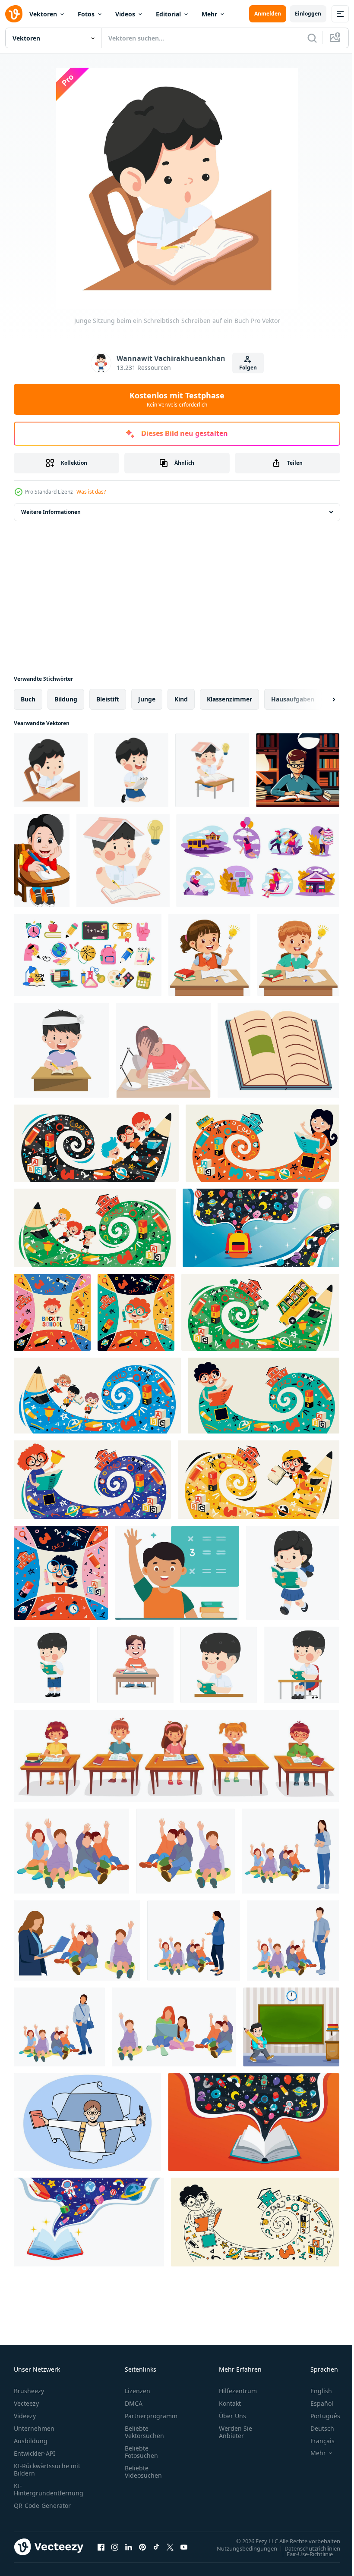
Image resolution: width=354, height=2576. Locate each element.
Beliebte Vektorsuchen (144, 2432)
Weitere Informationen (51, 512)
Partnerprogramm (151, 2416)
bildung (66, 699)
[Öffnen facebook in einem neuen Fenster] (101, 2547)
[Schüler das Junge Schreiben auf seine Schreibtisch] (61, 1050)
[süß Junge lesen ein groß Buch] (52, 1665)
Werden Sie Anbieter (235, 2432)
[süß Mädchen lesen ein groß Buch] (293, 1573)
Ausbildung (31, 2441)
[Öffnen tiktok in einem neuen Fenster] (156, 2547)
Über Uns (232, 2416)
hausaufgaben (293, 699)
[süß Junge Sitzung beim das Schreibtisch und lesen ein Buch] (302, 1665)
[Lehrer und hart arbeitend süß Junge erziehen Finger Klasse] (291, 1851)
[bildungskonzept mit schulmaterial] (261, 1228)
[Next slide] (320, 699)
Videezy (25, 2416)
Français (316, 2441)
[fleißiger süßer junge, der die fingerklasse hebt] (71, 1851)
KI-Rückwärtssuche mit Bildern (47, 2470)
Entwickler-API (35, 2453)
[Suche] (312, 38)
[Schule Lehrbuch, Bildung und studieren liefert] (278, 1050)
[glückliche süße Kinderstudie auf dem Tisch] (135, 1665)
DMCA (134, 2403)
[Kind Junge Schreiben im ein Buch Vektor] (212, 770)
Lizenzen (137, 2391)
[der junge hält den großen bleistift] (291, 2027)
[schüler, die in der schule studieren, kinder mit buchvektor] (258, 861)
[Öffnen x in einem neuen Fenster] (170, 2547)
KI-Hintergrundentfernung (49, 2489)
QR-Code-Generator (42, 2506)
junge (147, 699)
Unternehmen (34, 2428)
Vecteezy (26, 2403)
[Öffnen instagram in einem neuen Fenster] (115, 2547)
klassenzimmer (229, 699)
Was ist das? (91, 492)
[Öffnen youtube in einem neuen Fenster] (184, 2547)
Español (315, 2403)
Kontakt (230, 2403)
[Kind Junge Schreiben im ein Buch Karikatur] (123, 861)
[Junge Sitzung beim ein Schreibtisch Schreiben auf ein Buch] (51, 770)
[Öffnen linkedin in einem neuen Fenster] (129, 2547)
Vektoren (43, 14)
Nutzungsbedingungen (240, 2548)
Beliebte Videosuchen (143, 2472)
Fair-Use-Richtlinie (303, 2554)
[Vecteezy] (14, 14)
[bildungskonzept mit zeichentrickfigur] (96, 1143)
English (315, 2391)
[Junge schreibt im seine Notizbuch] (131, 770)
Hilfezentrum (238, 2391)
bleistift (108, 699)
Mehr (209, 14)
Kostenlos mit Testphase (177, 399)
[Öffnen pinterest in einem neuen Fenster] (142, 2547)
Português (319, 2416)
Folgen (248, 368)
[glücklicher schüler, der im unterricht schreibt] (42, 861)
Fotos (86, 14)
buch (28, 699)
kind (181, 699)
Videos (125, 14)
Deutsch (316, 2428)
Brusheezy (29, 2391)
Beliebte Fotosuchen (141, 2452)
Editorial (168, 14)
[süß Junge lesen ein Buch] (219, 1665)
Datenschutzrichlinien (306, 2548)
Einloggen (308, 14)
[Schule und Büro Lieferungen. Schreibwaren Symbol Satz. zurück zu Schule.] (88, 955)
